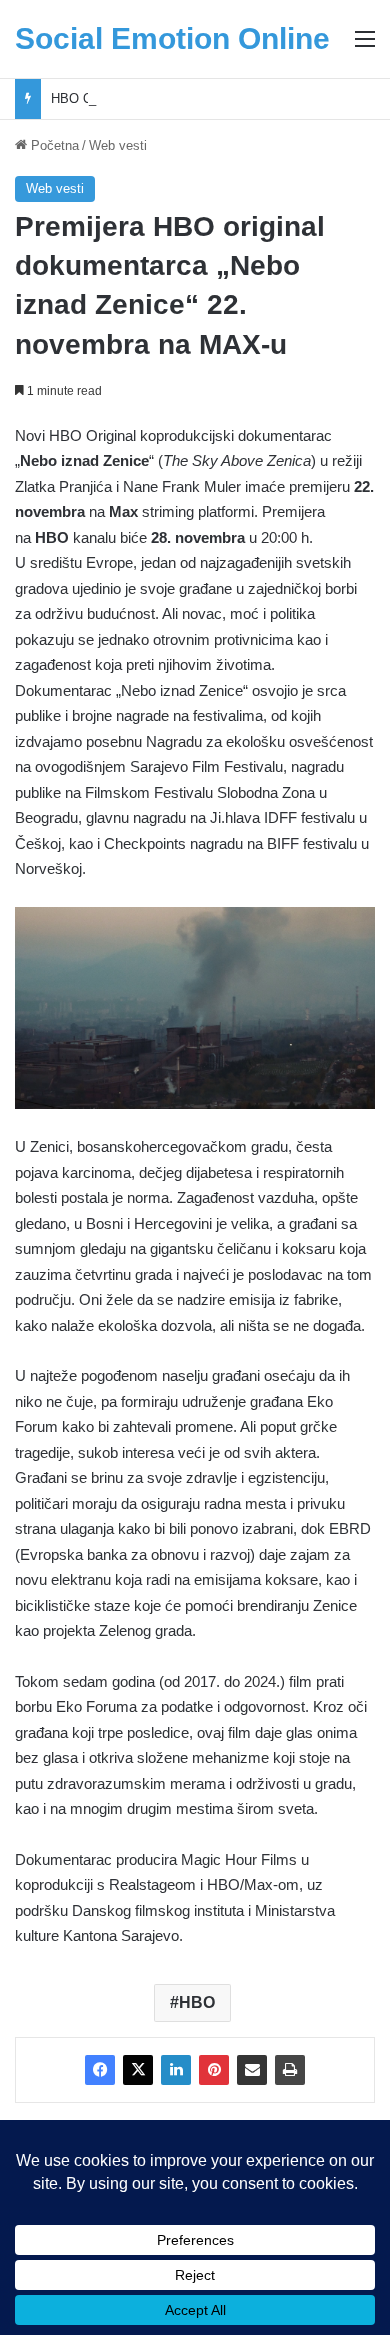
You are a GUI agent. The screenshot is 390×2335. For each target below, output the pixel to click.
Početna (53, 145)
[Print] (290, 2070)
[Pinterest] (214, 2070)
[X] (138, 2070)
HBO (197, 2002)
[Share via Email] (252, 2070)
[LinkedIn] (176, 2070)
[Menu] (365, 46)
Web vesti (118, 145)
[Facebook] (100, 2070)
